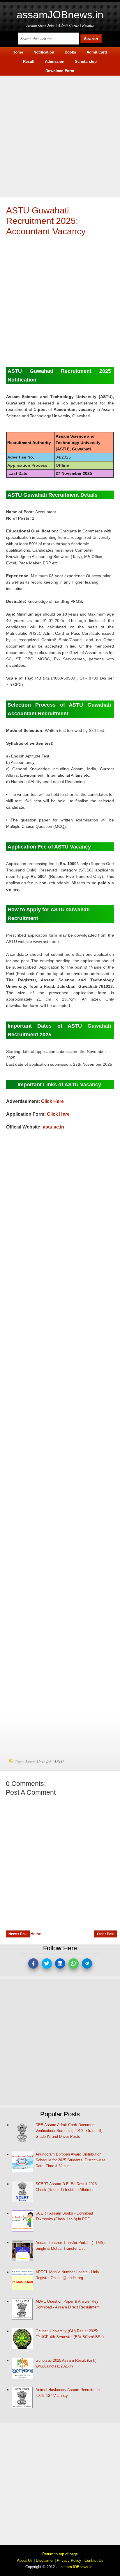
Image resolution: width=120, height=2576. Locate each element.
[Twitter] (47, 1963)
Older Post (106, 1934)
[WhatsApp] (74, 1963)
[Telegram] (87, 1963)
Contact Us (94, 2560)
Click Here (52, 1101)
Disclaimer (45, 2560)
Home (36, 1934)
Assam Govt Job (38, 1761)
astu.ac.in (53, 1127)
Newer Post (18, 1934)
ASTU (59, 1761)
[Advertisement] (60, 136)
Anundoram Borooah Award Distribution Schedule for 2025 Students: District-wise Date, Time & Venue (70, 2160)
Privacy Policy (69, 2560)
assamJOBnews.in (60, 15)
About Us (25, 2560)
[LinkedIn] (60, 1963)
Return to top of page (60, 2554)
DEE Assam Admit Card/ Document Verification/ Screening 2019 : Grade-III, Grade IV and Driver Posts (69, 2131)
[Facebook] (33, 1963)
